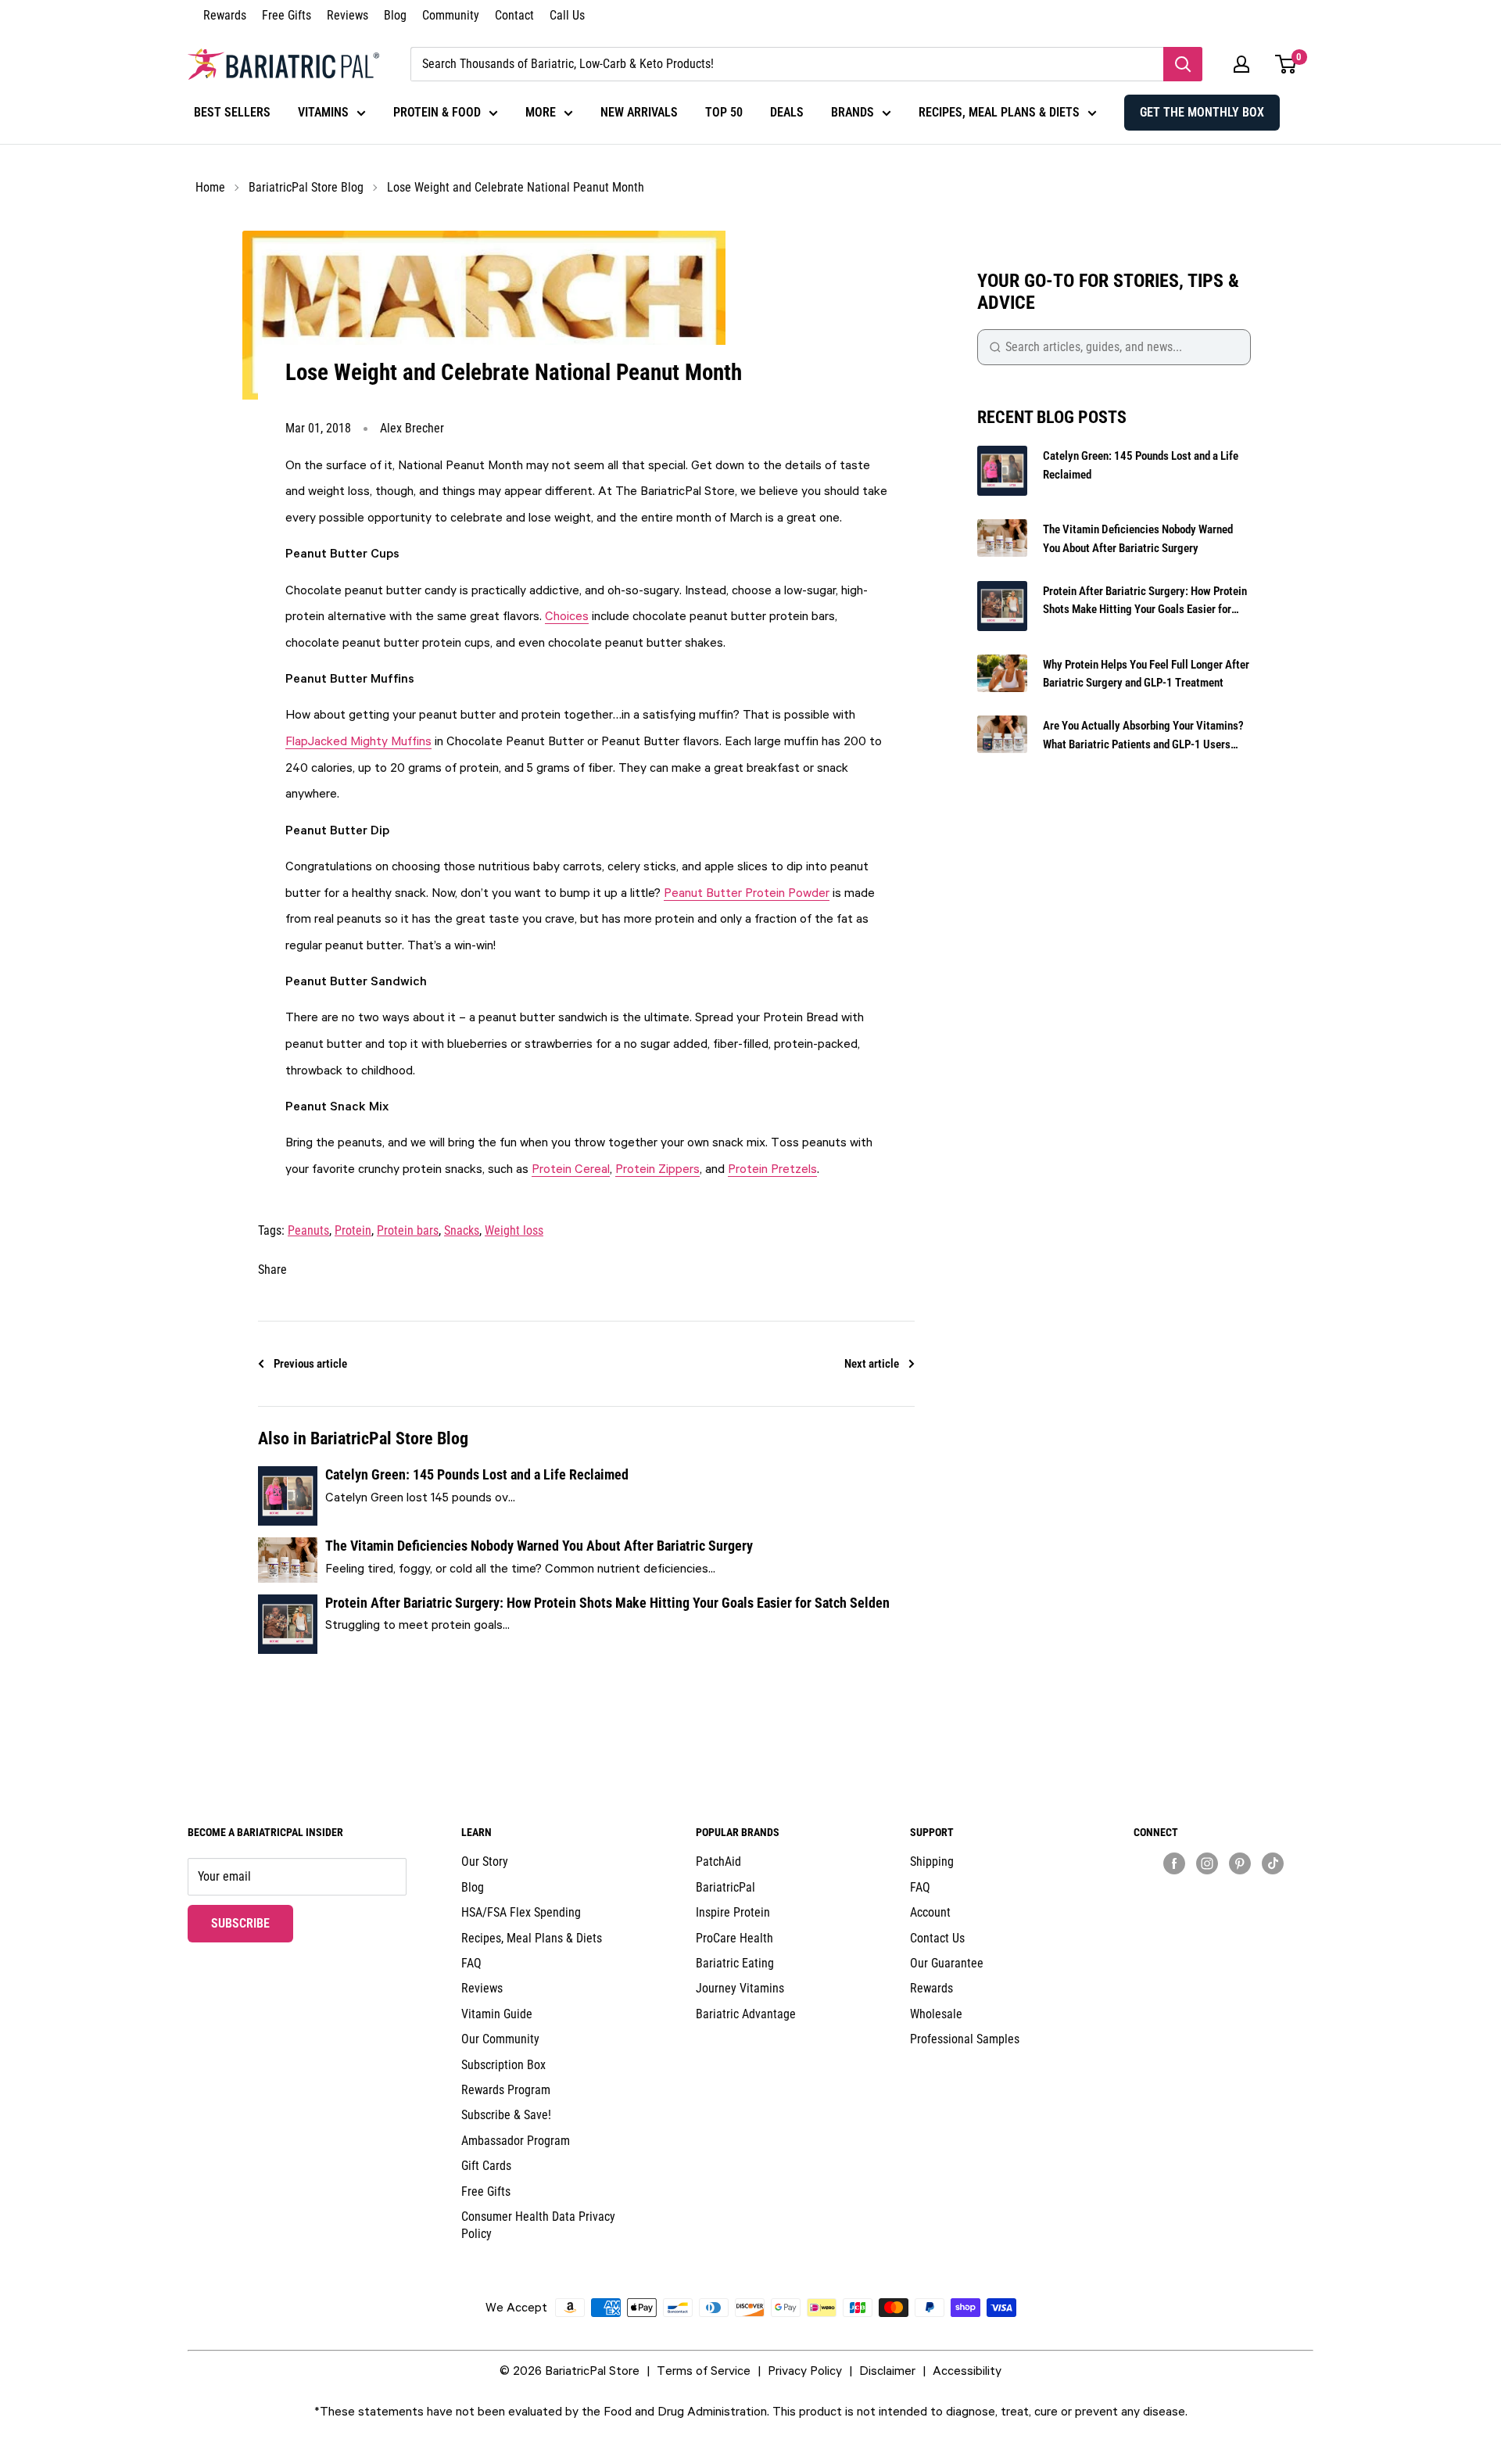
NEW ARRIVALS (639, 112)
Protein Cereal (571, 1168)
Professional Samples (965, 2039)
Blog (395, 15)
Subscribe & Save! (506, 2115)
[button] (1241, 64)
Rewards (225, 15)
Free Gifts (287, 15)
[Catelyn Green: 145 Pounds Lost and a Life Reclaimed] (288, 1496)
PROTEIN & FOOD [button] (437, 112)
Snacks (462, 1230)
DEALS (787, 112)
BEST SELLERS (232, 112)
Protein (353, 1230)
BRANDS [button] (853, 112)
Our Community (500, 2039)
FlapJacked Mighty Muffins (358, 741)
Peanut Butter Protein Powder (747, 892)
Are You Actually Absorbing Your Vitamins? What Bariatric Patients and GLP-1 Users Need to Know (1143, 736)
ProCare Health (734, 1938)
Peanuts (308, 1230)
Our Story (485, 1861)
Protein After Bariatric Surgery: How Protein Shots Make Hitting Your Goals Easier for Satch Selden (607, 1603)
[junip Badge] (1223, 1890)
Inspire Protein (733, 1912)
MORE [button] (541, 112)
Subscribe (252, 1923)
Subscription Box (503, 2065)
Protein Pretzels (772, 1168)
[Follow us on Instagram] (1207, 1863)
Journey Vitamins (740, 1988)
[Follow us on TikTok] (1273, 1863)
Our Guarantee (947, 1963)
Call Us (567, 15)
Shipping (932, 1861)
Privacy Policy (805, 2370)
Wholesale (936, 2014)
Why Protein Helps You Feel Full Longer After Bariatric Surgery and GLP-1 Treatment (1146, 674)
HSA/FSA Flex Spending (521, 1912)
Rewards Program (506, 2090)
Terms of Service (704, 2370)
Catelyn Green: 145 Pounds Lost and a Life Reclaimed (477, 1474)
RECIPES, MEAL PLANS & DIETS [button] (999, 112)
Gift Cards (486, 2166)
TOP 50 (724, 112)
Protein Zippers (657, 1168)
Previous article (310, 1364)
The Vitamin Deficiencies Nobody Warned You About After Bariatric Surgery (539, 1546)
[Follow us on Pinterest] (1240, 1863)
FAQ (471, 1963)
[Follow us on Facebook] (1174, 1863)
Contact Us (937, 1938)
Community (451, 15)
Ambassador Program (516, 2141)
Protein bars (408, 1230)
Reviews (347, 15)
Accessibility (967, 2370)
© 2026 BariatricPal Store (570, 2370)
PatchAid (718, 1861)
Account (930, 1912)
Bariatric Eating (735, 1963)
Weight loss (514, 1230)
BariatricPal (725, 1887)
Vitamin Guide (497, 2014)
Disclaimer (887, 2370)
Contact (514, 15)
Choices (567, 615)
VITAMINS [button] (323, 112)
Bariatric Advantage (746, 2014)
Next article (872, 1364)
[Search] (1183, 64)
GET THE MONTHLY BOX (1202, 112)
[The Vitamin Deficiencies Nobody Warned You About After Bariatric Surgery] (288, 1560)
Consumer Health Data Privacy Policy (538, 2225)
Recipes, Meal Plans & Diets (532, 1938)
